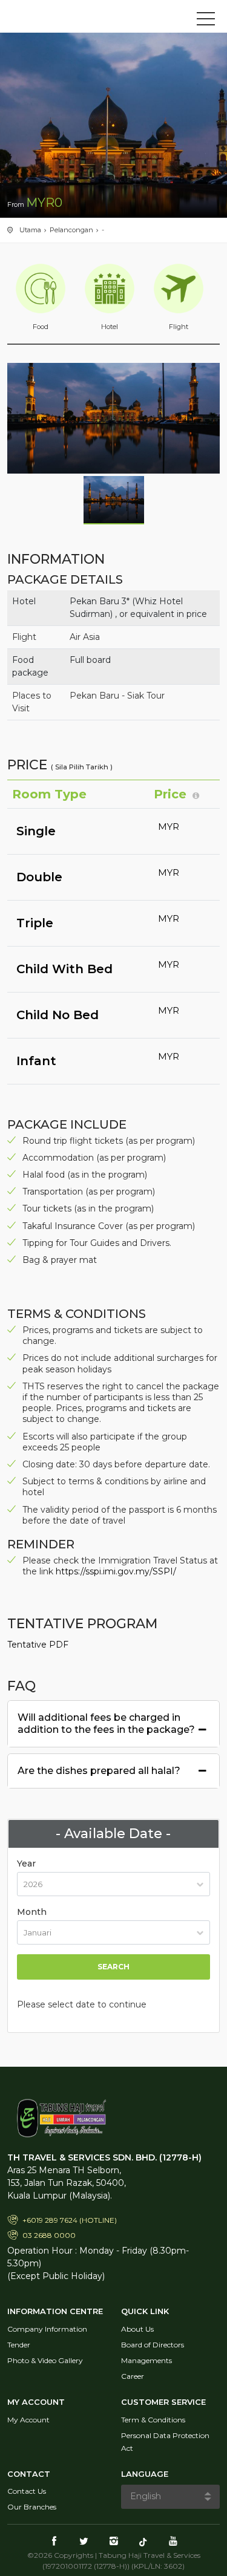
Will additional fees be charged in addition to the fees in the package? (106, 1723)
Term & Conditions (153, 2420)
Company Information (47, 2329)
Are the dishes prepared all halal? (99, 1771)
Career (133, 2376)
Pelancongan (71, 230)
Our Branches (32, 2507)
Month (32, 1912)
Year (26, 1864)
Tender (19, 2345)
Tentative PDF (38, 1645)
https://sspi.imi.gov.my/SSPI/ (116, 1571)
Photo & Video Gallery (45, 2360)
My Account (28, 2420)
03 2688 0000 (49, 2235)
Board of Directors (153, 2345)
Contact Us (27, 2491)
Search (113, 1967)
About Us (137, 2329)
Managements (146, 2360)
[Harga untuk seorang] (196, 795)
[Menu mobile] (206, 21)
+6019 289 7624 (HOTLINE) (70, 2220)
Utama (30, 230)
